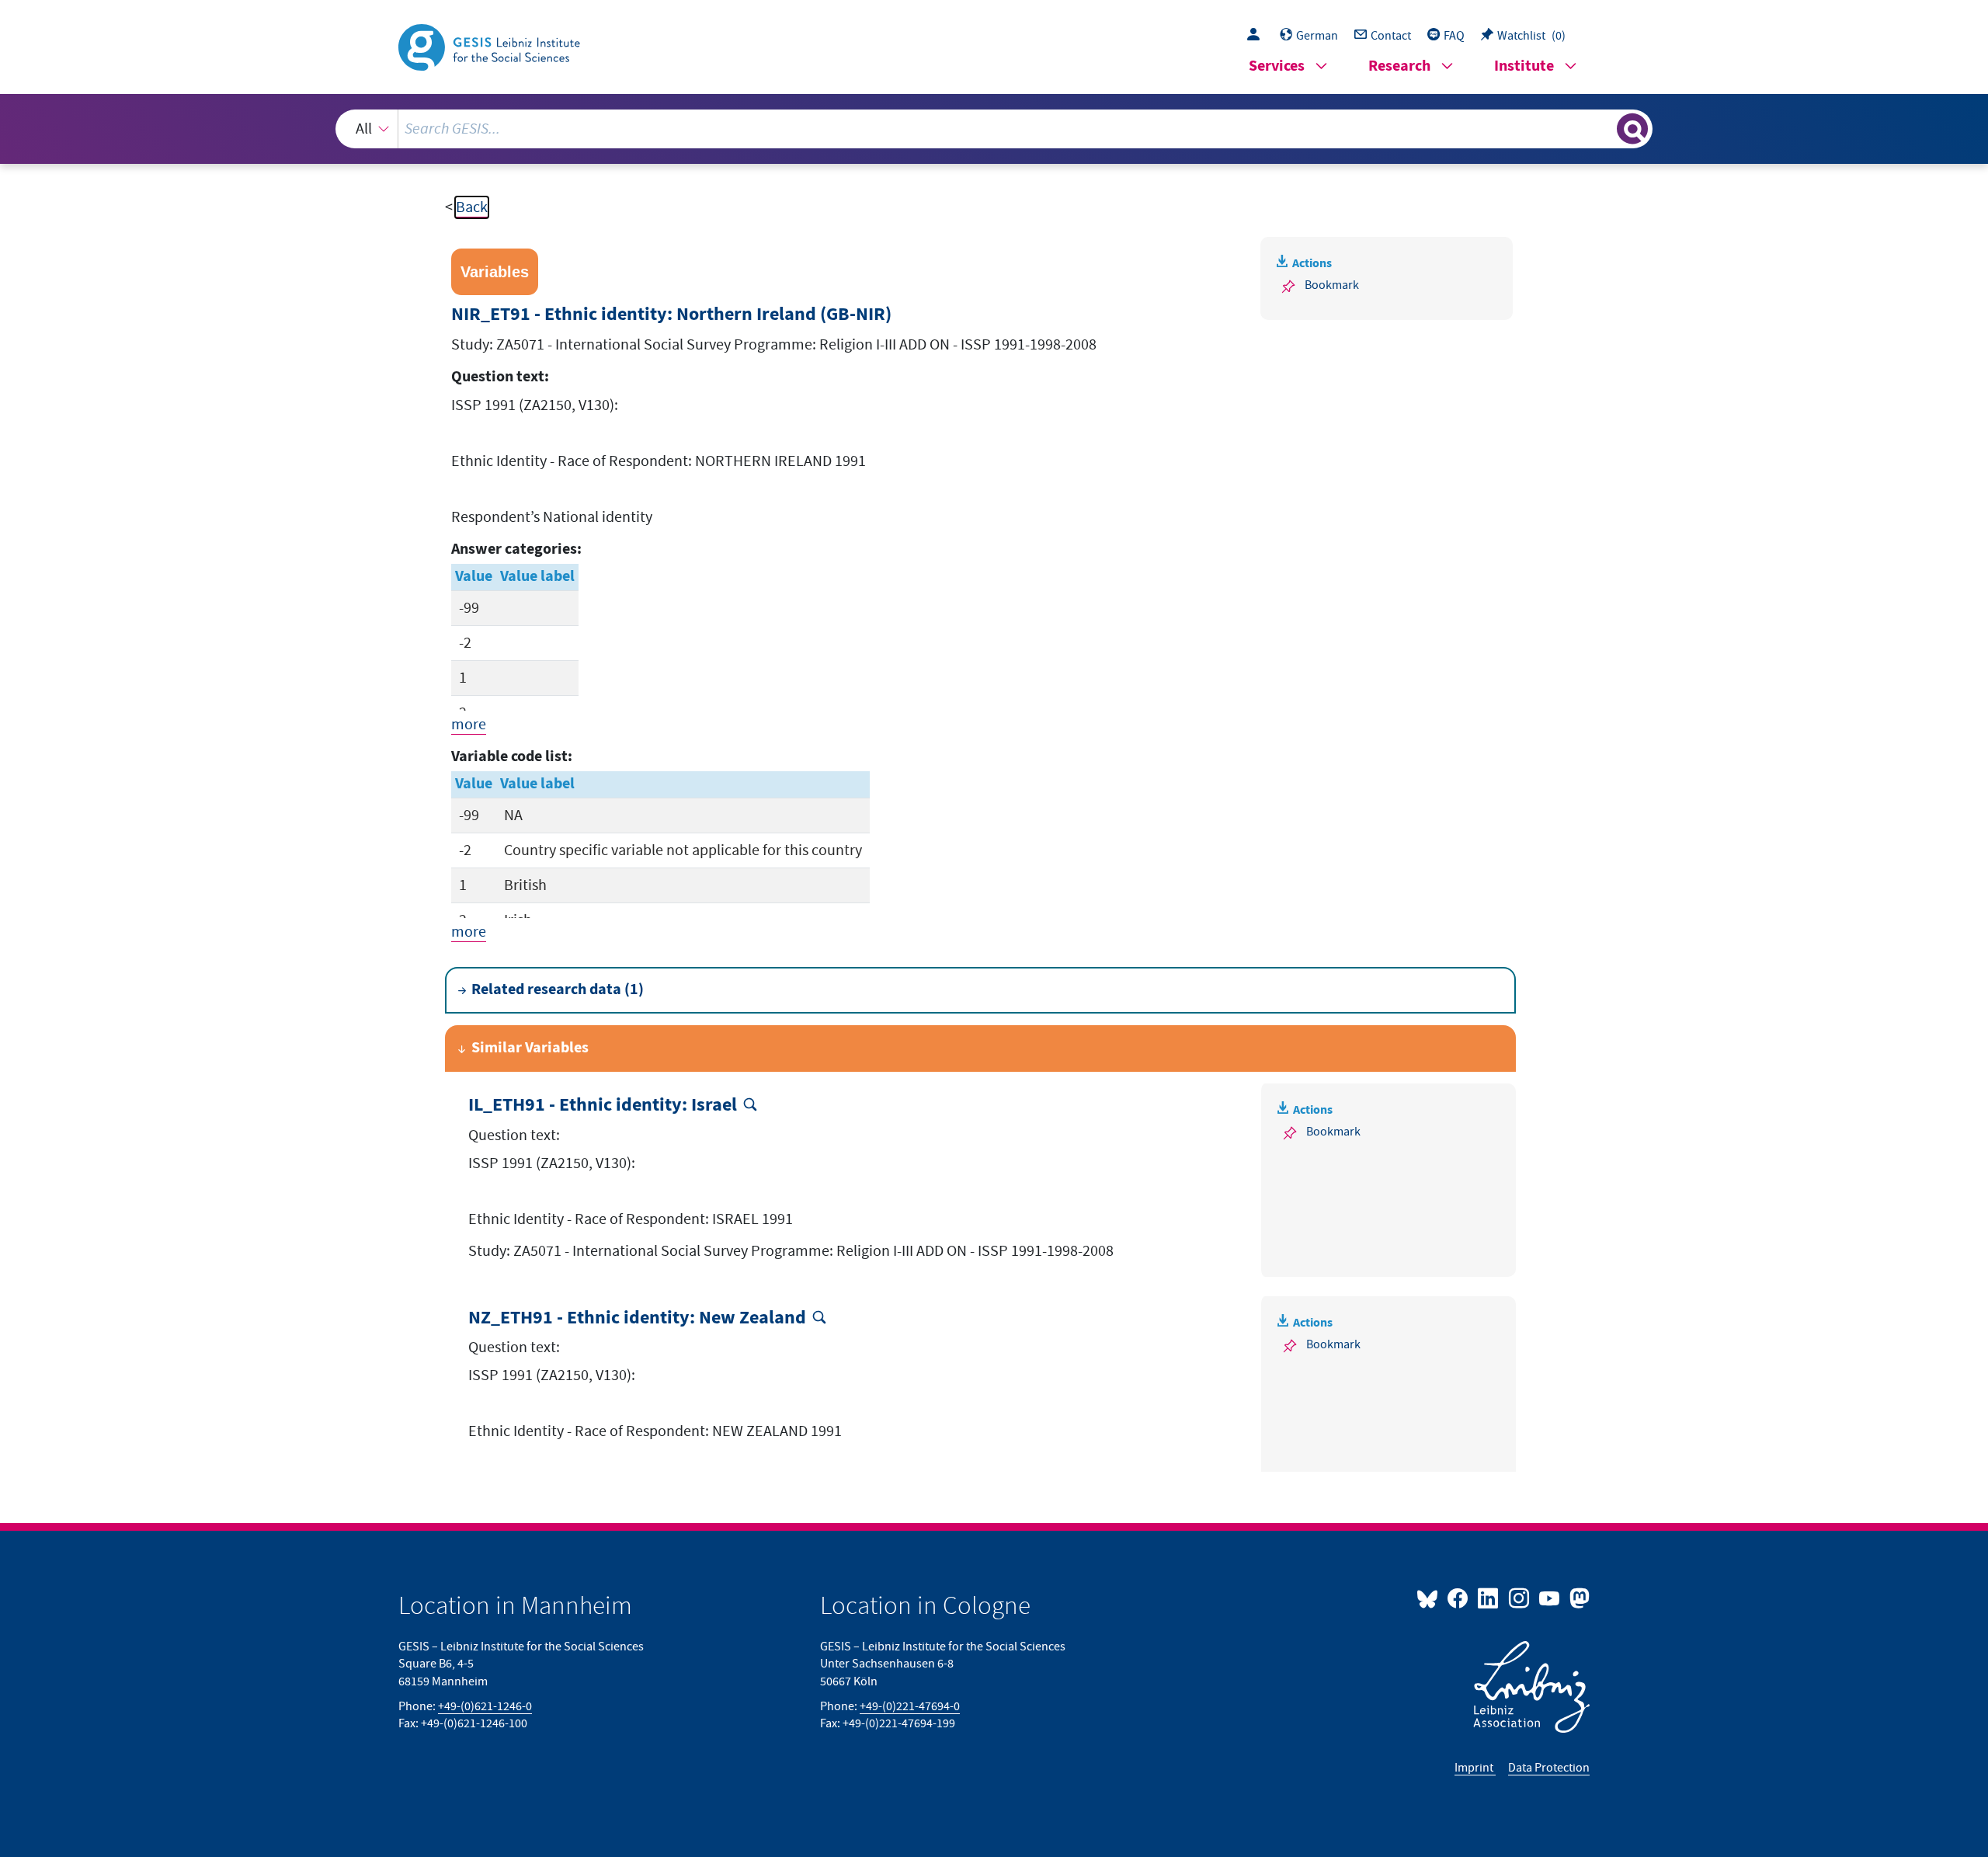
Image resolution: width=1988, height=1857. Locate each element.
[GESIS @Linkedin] (1489, 1598)
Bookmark (1332, 285)
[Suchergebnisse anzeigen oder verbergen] (1632, 129)
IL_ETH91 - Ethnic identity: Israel (603, 1106)
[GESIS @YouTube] (1550, 1598)
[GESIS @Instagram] (1519, 1598)
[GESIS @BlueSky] (1430, 1598)
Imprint (1475, 1768)
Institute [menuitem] (1524, 66)
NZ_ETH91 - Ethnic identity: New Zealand (637, 1318)
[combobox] (994, 129)
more (469, 725)
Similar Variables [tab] (530, 1048)
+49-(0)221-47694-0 (910, 1706)
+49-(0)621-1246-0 (485, 1706)
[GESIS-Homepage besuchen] (491, 46)
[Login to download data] (1257, 36)
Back (472, 207)
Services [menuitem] (1277, 66)
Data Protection (1549, 1768)
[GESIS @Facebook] (1459, 1598)
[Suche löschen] (1604, 128)
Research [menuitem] (1399, 66)
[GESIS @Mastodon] (1578, 1598)
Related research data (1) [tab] (558, 990)
